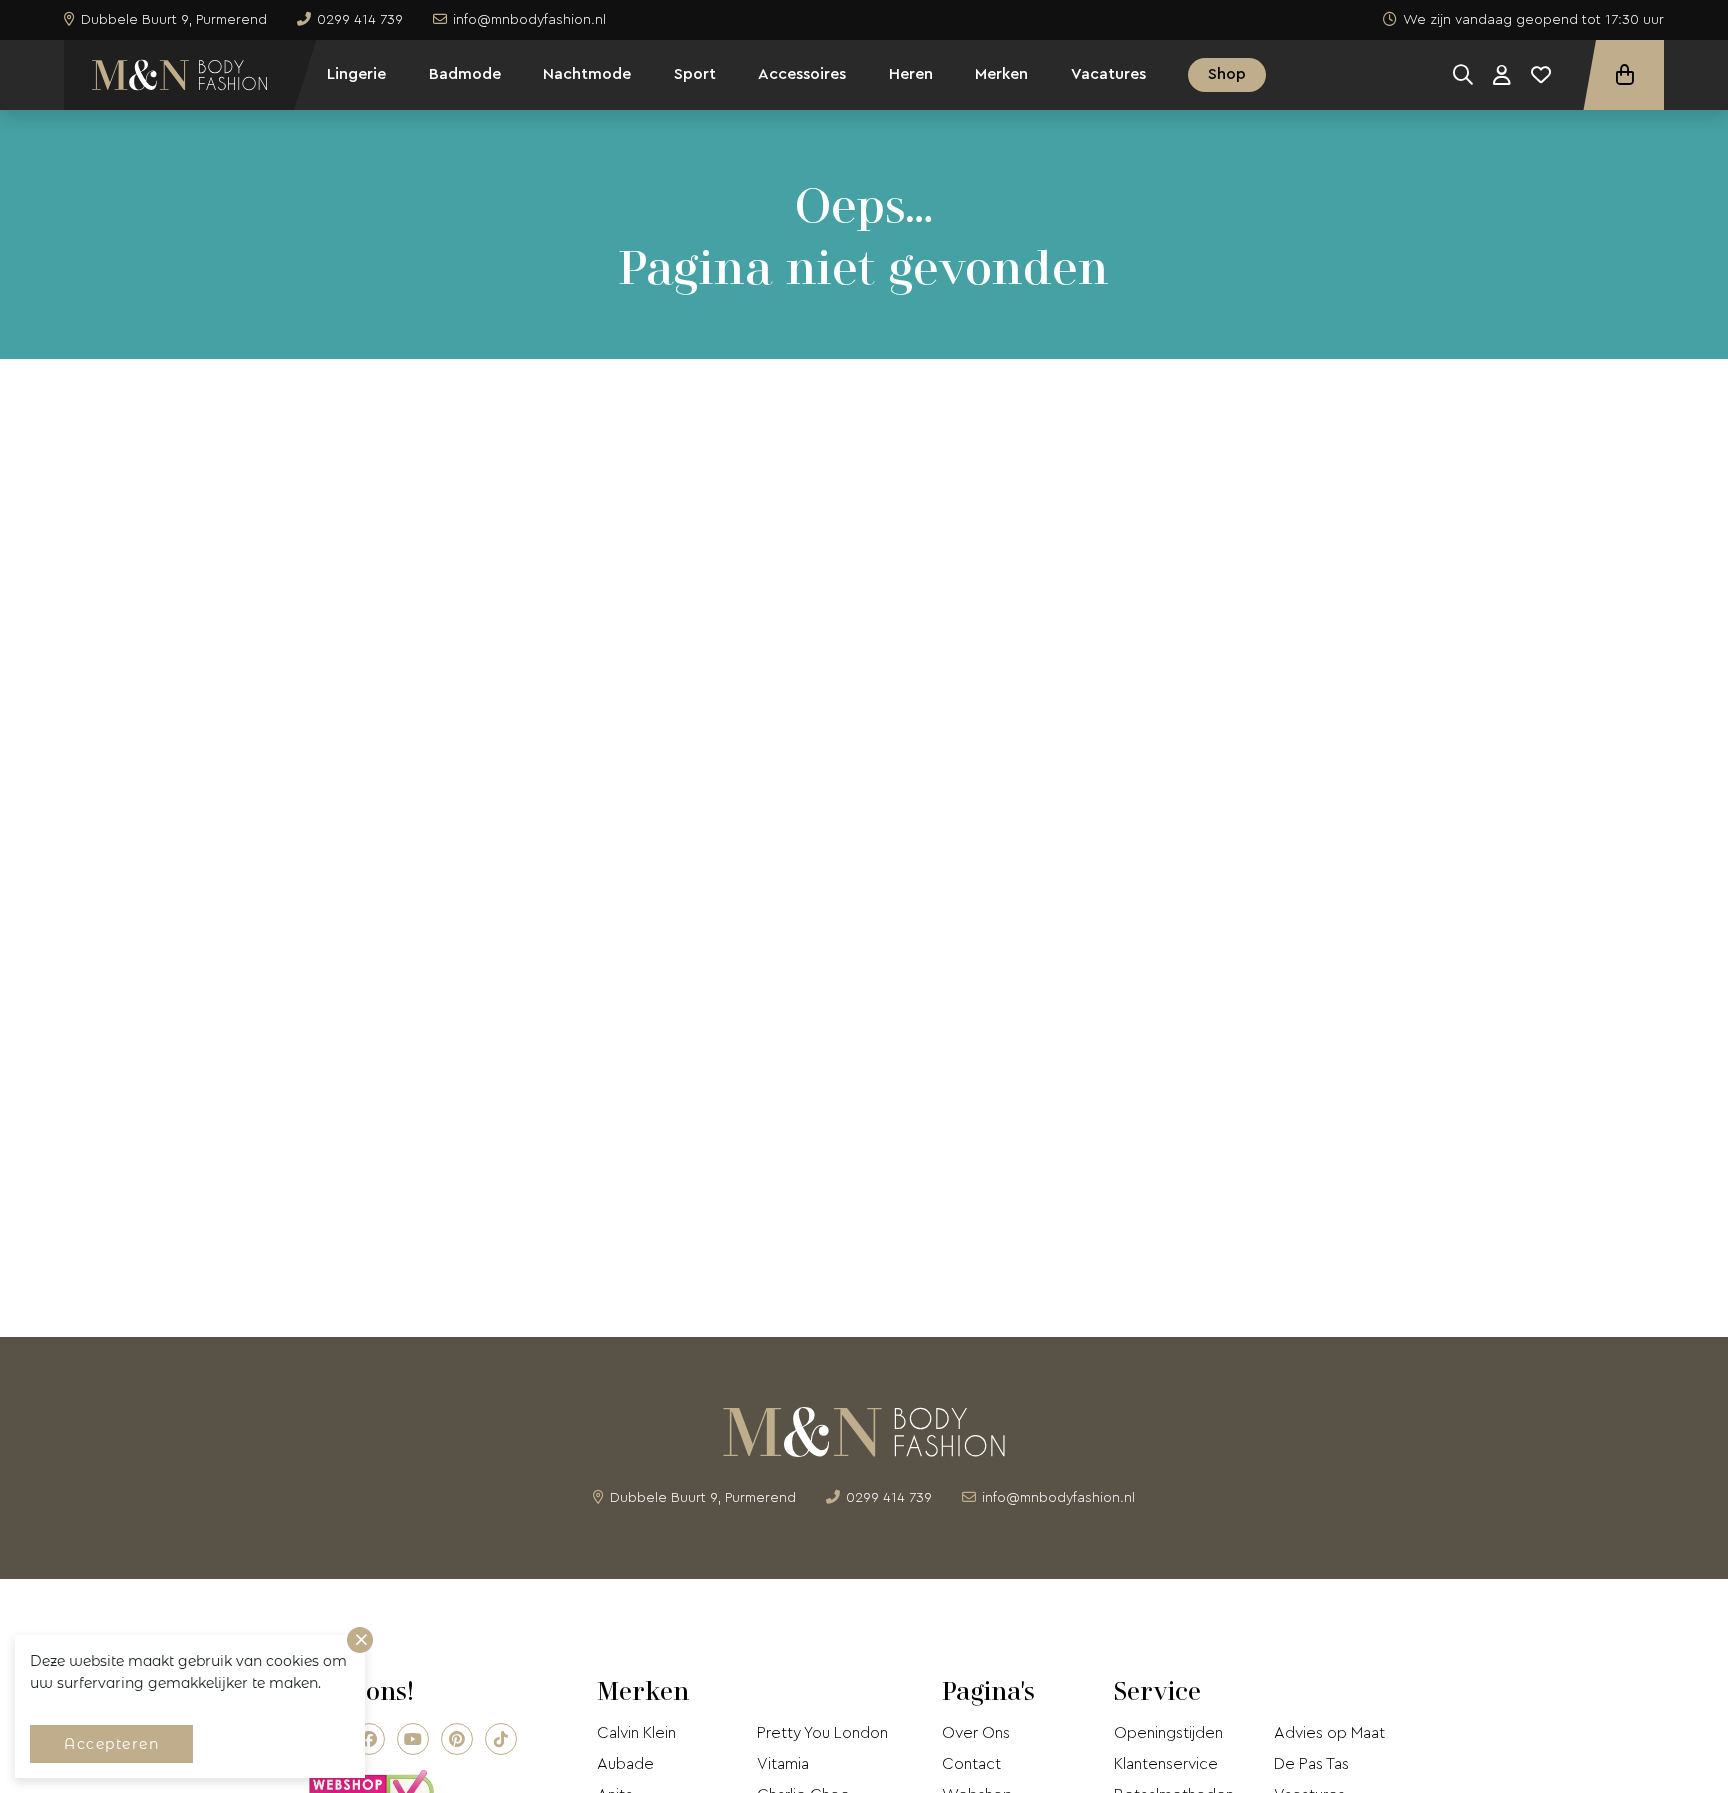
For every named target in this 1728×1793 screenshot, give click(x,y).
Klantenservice (1166, 1764)
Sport (695, 74)
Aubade (625, 1764)
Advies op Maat (1329, 1733)
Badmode (465, 74)
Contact (971, 1764)
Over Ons (976, 1733)
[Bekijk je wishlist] (1541, 75)
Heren (911, 74)
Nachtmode (587, 74)
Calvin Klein (636, 1733)
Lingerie (356, 74)
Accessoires (802, 74)
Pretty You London (822, 1733)
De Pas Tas (1311, 1764)
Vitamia (783, 1764)
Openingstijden (1168, 1733)
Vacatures (1108, 74)
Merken (1001, 74)
